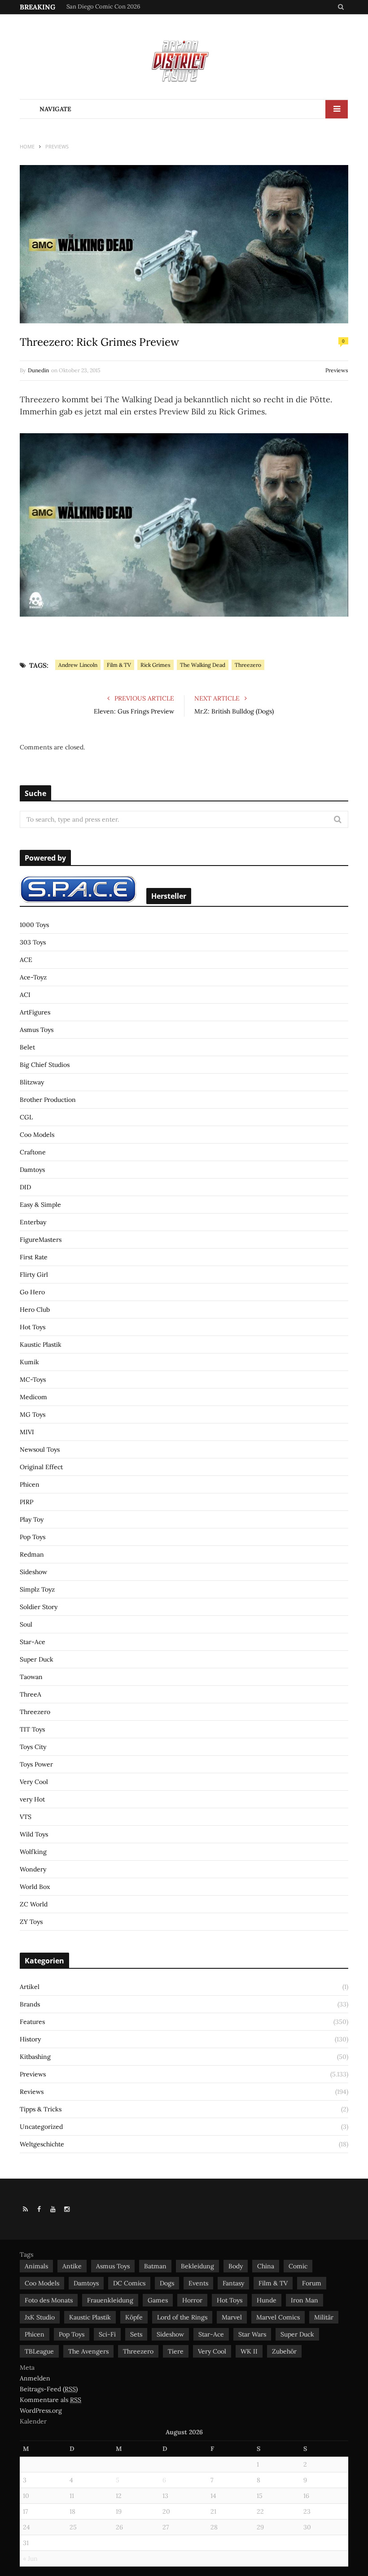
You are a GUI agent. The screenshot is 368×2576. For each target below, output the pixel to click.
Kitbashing (35, 2057)
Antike (72, 2266)
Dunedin (38, 370)
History (30, 2039)
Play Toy (32, 1519)
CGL (26, 1117)
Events (198, 2283)
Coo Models (37, 1135)
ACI (25, 995)
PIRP (26, 1502)
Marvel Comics (278, 2317)
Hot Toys (33, 1327)
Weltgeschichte (42, 2144)
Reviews (32, 2092)
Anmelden (35, 2378)
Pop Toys (33, 1537)
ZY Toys (31, 1922)
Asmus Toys (37, 1030)
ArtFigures (35, 1012)
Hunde (267, 2300)
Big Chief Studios (45, 1065)
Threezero (248, 665)
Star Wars (252, 2334)
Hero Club (35, 1310)
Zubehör (284, 2351)
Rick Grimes (156, 665)
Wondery (33, 1869)
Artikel (30, 1987)
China (266, 2266)
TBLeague (39, 2351)
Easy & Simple (40, 1205)
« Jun (30, 2559)
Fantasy (233, 2283)
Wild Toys (34, 1834)
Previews (337, 370)
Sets (136, 2334)
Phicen (30, 1484)
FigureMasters (41, 1240)
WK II (249, 2351)
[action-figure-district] (184, 60)
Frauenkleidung (110, 2300)
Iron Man (304, 2300)
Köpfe (134, 2317)
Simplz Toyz (37, 1589)
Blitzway (32, 1082)
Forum (312, 2283)
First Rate (34, 1257)
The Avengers (88, 2351)
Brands (30, 2004)
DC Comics (129, 2283)
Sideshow (33, 1572)
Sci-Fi (107, 2334)
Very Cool (34, 1782)
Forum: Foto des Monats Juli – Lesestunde (120, 7)
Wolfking (33, 1852)
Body (236, 2266)
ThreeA (31, 1694)
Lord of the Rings (182, 2317)
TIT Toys (32, 1729)
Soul (26, 1624)
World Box (35, 1887)
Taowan (31, 1677)
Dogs (167, 2283)
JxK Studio (40, 2317)
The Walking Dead (203, 665)
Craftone (33, 1152)
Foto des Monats (49, 2300)
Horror (192, 2300)
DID (25, 1187)
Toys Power (36, 1764)
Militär (324, 2317)
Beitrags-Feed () (49, 2389)
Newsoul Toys (40, 1449)
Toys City (33, 1747)
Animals (36, 2266)
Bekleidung (197, 2266)
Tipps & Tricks (41, 2109)
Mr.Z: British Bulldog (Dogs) (234, 711)
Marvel (232, 2317)
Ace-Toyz (33, 977)
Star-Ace (33, 1642)
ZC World (34, 1904)
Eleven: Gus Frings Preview (134, 711)
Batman (155, 2266)
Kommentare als (50, 2400)
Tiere (176, 2351)
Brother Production (48, 1100)
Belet (27, 1047)
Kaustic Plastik (41, 1345)
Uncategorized (41, 2127)
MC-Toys (33, 1379)
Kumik (29, 1362)
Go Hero (32, 1292)
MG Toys (33, 1414)
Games (158, 2300)
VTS (26, 1817)
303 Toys (33, 942)
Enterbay (33, 1222)
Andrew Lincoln (78, 665)
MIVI (27, 1432)
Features (32, 2022)
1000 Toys (34, 925)
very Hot (32, 1799)
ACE (26, 960)
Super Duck (37, 1659)
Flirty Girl (34, 1275)
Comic (298, 2266)
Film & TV (119, 665)
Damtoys (32, 1170)
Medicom (33, 1397)
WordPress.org (41, 2411)
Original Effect (41, 1467)
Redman (32, 1554)
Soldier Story (39, 1607)
